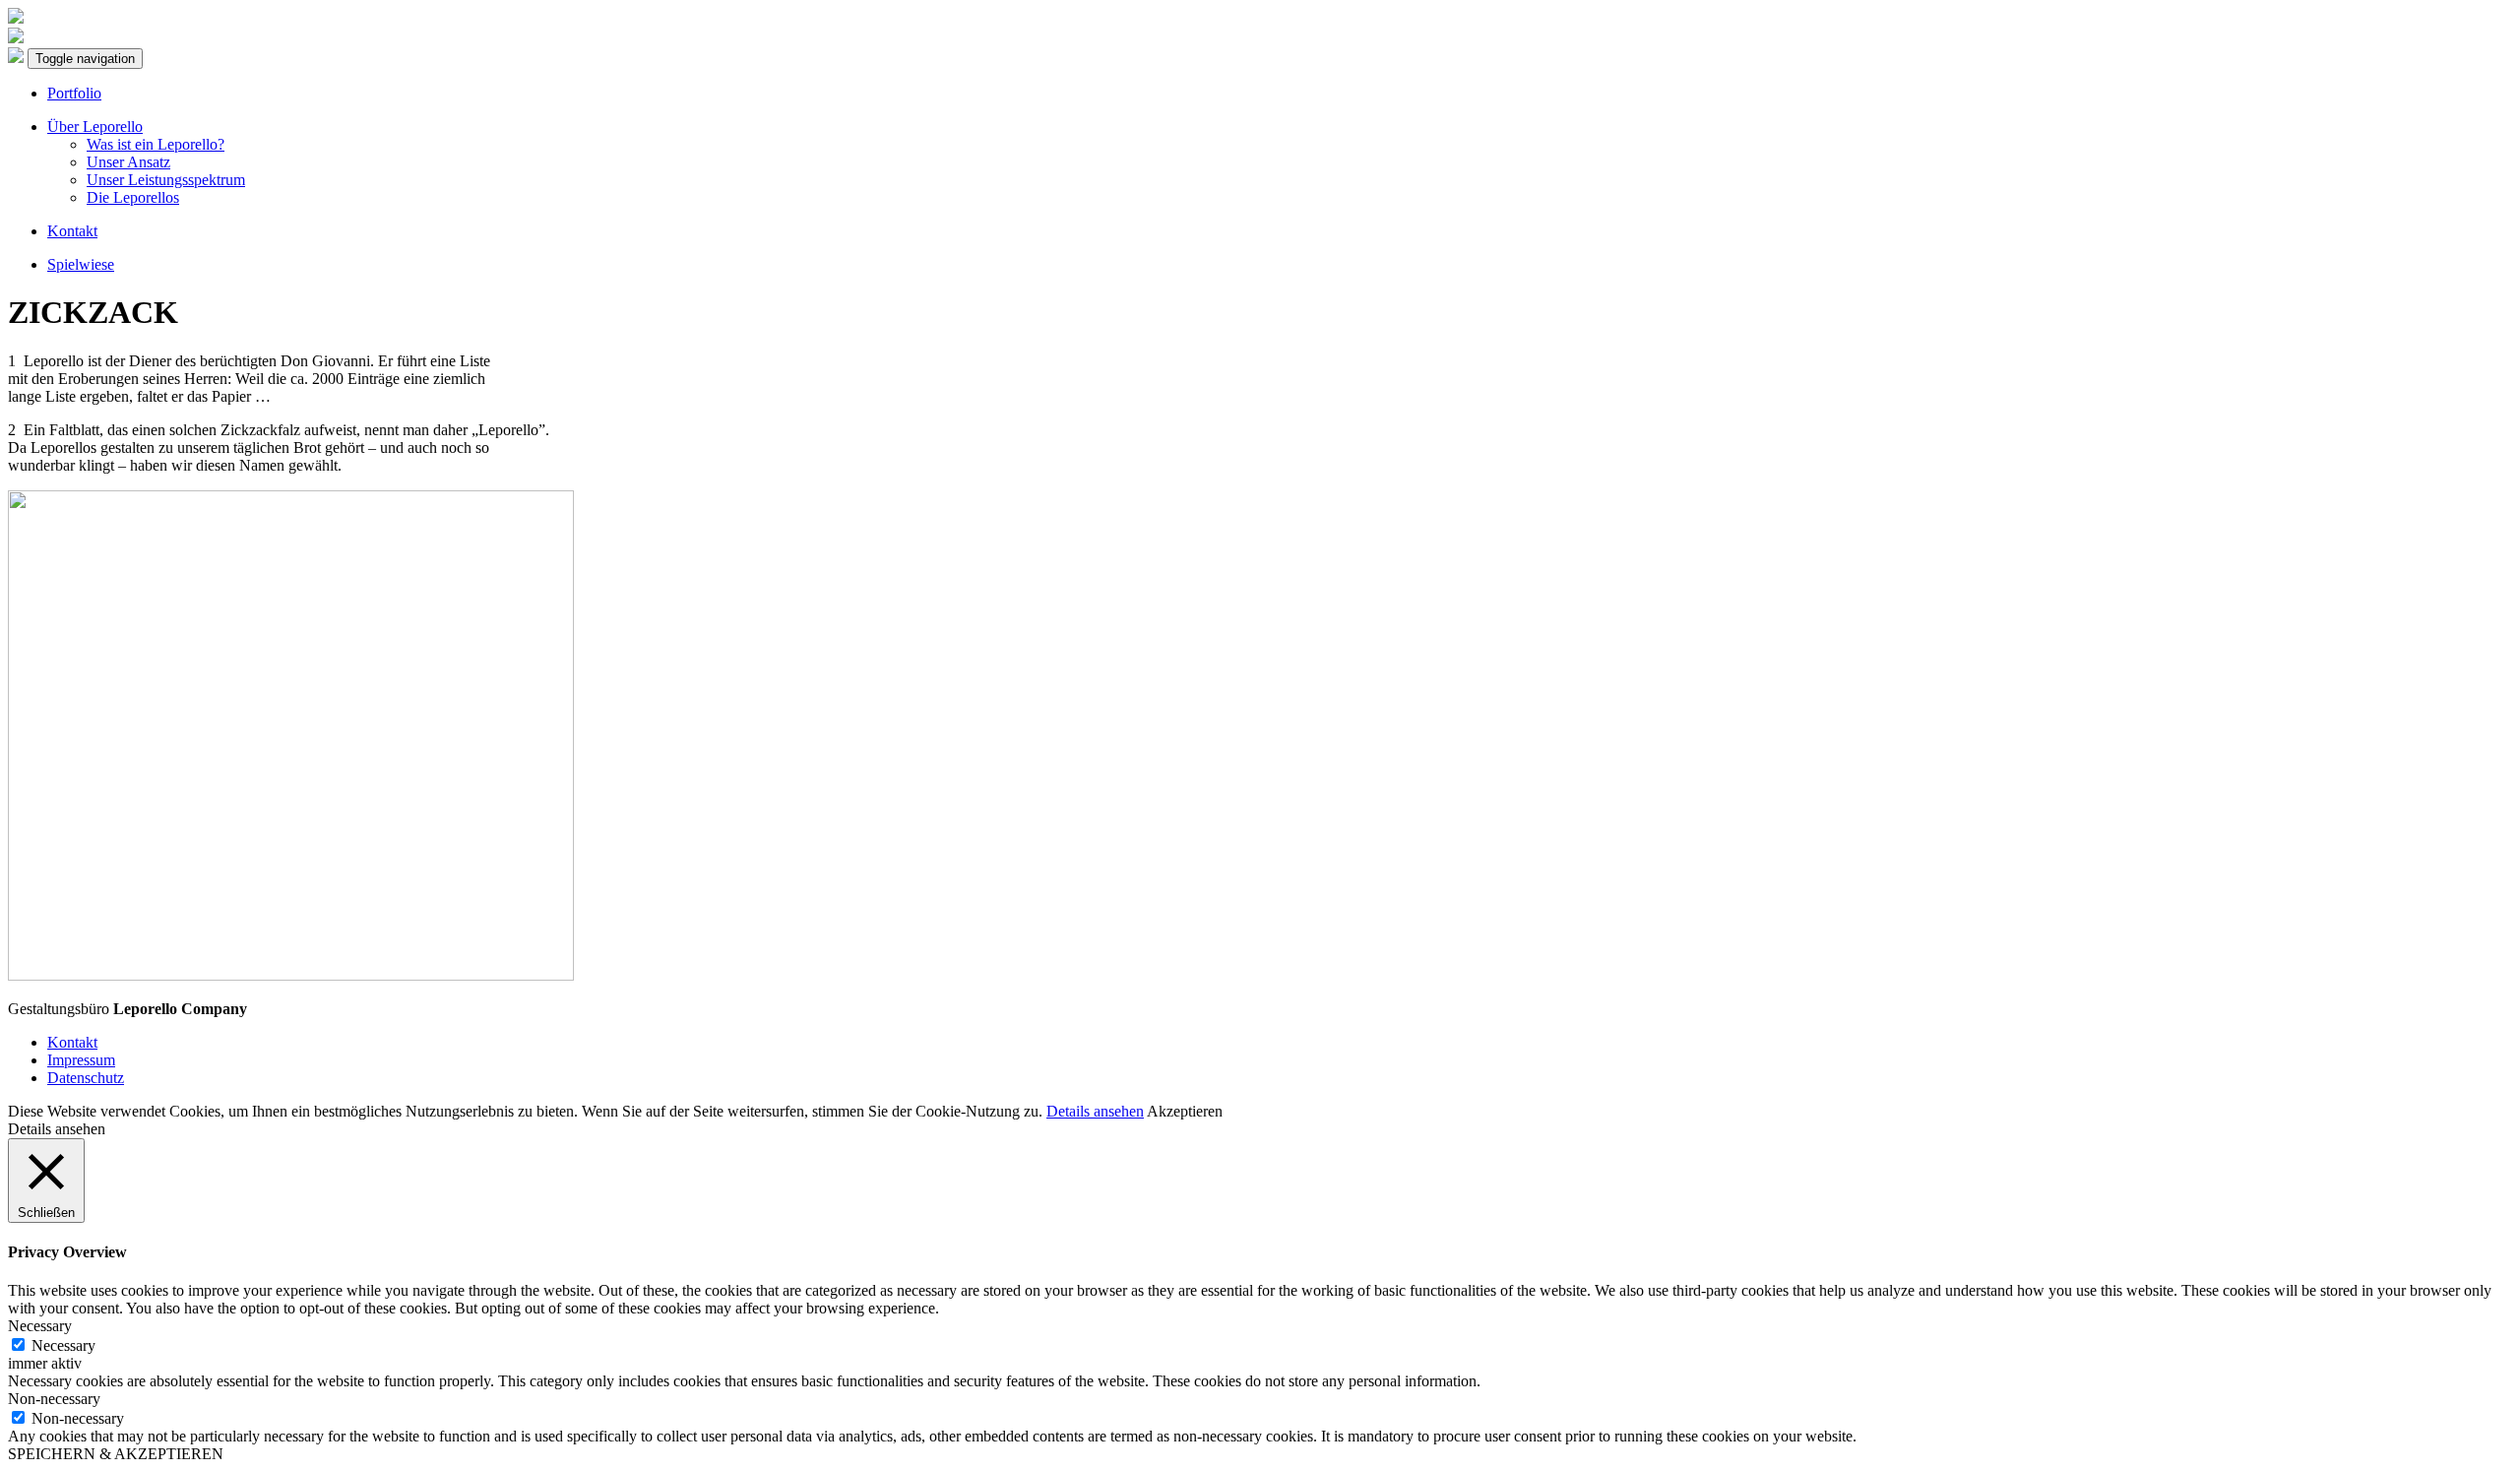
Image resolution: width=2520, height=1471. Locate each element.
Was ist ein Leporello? (156, 144)
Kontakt (72, 231)
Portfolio (74, 93)
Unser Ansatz (128, 162)
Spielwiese (81, 264)
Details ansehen (1095, 1111)
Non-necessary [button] (54, 1399)
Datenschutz (86, 1078)
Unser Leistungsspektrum (166, 180)
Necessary (63, 1345)
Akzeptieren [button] (1185, 1111)
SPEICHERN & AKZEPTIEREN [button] (116, 1454)
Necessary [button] (40, 1326)
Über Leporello (95, 127)
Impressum (81, 1060)
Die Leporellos (133, 197)
